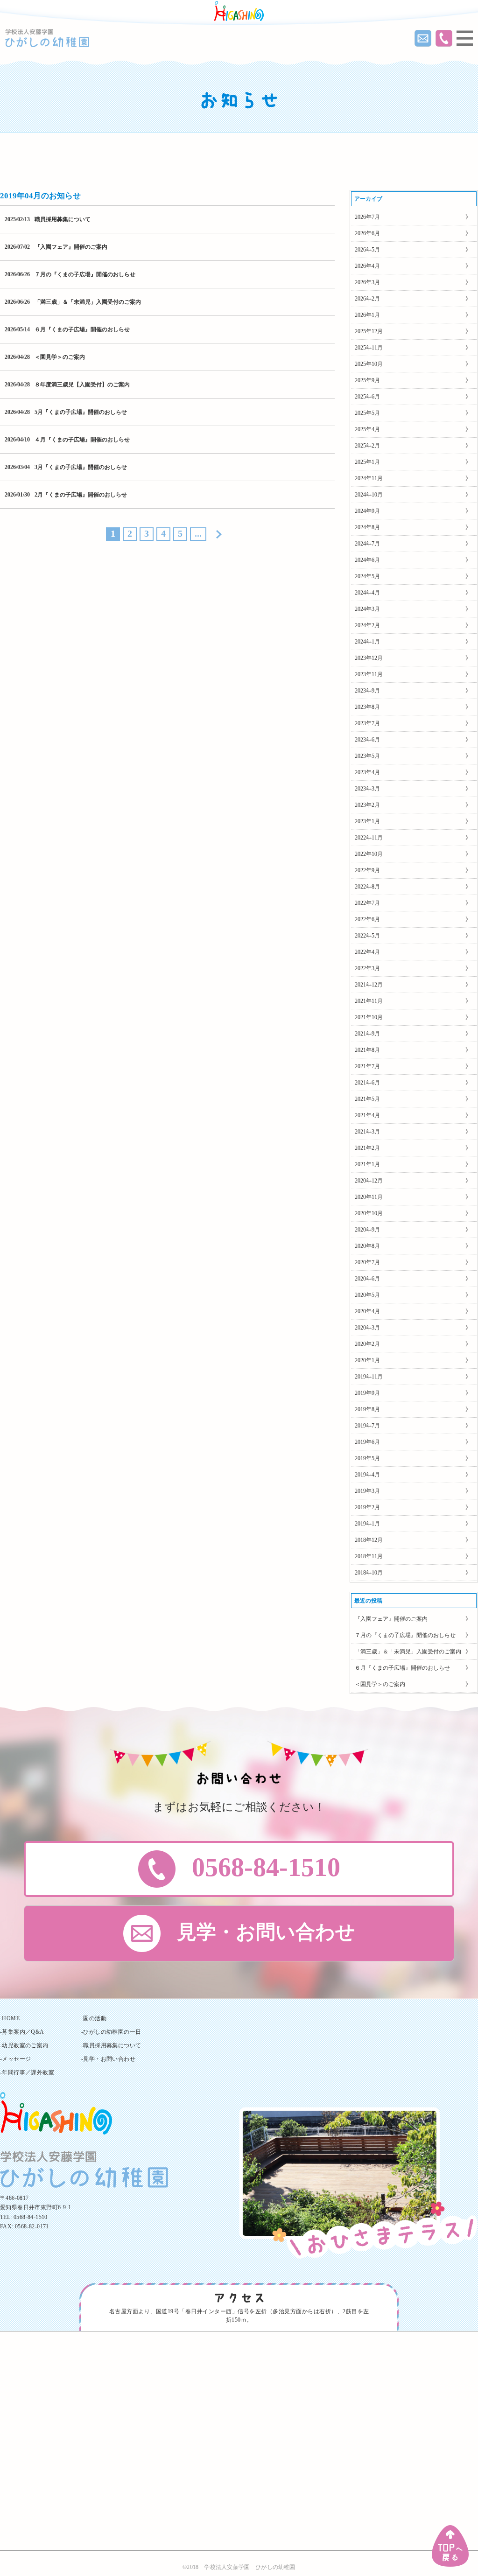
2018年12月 (369, 1540)
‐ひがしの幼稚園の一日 (111, 2032)
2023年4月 (367, 772)
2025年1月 (367, 462)
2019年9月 (367, 1393)
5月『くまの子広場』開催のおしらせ (81, 412)
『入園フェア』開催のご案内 (71, 247)
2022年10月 (369, 854)
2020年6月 (367, 1279)
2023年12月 (369, 658)
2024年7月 (367, 544)
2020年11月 (369, 1197)
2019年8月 (367, 1409)
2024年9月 (367, 511)
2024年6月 (367, 560)
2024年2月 (367, 625)
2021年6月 (367, 1083)
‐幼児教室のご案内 (24, 2045)
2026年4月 (367, 266)
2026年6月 (367, 233)
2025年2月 (367, 446)
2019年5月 (367, 1458)
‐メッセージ (15, 2059)
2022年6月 (367, 919)
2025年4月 (367, 429)
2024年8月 (367, 527)
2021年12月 (369, 985)
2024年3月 (367, 609)
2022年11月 (369, 838)
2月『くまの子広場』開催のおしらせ (81, 495)
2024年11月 (369, 478)
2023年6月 (367, 740)
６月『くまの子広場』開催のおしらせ (82, 329)
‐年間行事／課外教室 (27, 2072)
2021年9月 (367, 1034)
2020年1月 (367, 1360)
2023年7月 (367, 723)
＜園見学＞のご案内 (60, 357)
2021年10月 (369, 1017)
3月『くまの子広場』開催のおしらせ (81, 467)
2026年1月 (367, 315)
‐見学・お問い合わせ (108, 2059)
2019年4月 (367, 1475)
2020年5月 (367, 1295)
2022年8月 (367, 887)
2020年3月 (367, 1328)
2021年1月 (367, 1164)
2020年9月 (367, 1230)
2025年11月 (369, 348)
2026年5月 (367, 250)
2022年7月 (367, 903)
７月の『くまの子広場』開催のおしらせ (85, 274)
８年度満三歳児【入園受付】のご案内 (82, 385)
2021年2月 (367, 1148)
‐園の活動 (94, 2018)
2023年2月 (367, 805)
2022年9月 (367, 870)
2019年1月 (367, 1524)
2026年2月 (367, 299)
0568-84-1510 (31, 2217)
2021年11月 (369, 1001)
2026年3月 (367, 282)
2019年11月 (369, 1377)
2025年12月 (369, 331)
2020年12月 (369, 1181)
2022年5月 (367, 936)
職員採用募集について (63, 219)
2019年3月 (367, 1491)
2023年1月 (367, 821)
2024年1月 (367, 642)
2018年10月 (369, 1573)
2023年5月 (367, 756)
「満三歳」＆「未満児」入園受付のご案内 (88, 302)
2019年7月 (367, 1426)
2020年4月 (367, 1311)
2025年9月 (367, 380)
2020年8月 (367, 1246)
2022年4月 (367, 952)
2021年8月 (367, 1050)
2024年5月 (367, 576)
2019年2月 (367, 1507)
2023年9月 (367, 691)
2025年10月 (369, 364)
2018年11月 (369, 1556)
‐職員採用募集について (111, 2045)
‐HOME (10, 2018)
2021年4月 (367, 1115)
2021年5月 (367, 1099)
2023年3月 (367, 789)
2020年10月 (369, 1213)
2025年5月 (367, 413)
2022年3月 (367, 968)
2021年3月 (367, 1132)
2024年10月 (369, 495)
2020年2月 (367, 1344)
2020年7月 (367, 1262)
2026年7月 (367, 217)
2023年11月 (369, 674)
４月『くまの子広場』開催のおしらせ (82, 440)
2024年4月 (367, 593)
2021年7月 (367, 1066)
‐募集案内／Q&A (22, 2032)
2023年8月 (367, 707)
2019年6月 (367, 1442)
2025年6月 (367, 397)
